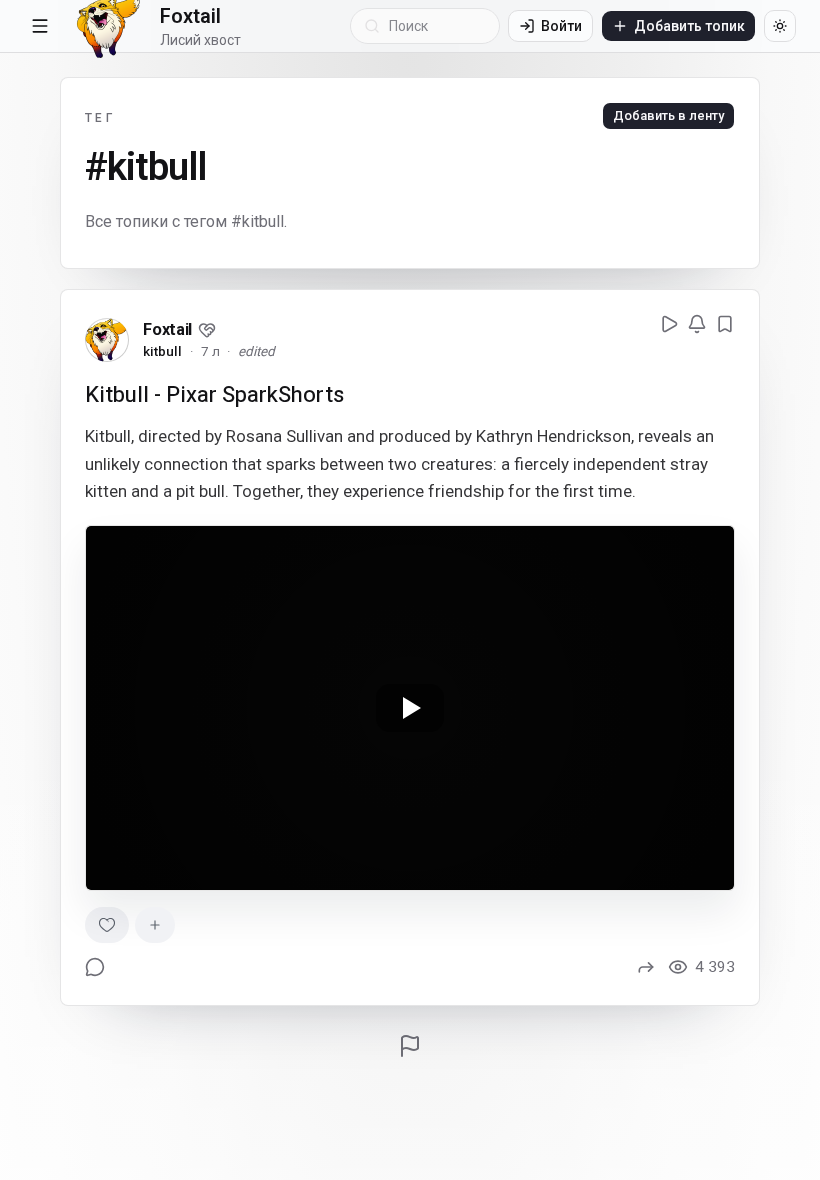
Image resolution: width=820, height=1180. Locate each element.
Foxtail (167, 329)
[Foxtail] (107, 340)
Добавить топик (689, 26)
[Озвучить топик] (669, 324)
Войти (561, 26)
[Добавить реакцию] (155, 925)
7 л (210, 351)
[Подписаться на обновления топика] (697, 324)
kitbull (162, 351)
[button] (207, 330)
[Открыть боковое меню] (40, 26)
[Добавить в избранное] (725, 324)
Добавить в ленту (668, 115)
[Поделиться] (646, 967)
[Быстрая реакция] (107, 925)
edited (256, 351)
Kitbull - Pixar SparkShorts (214, 394)
